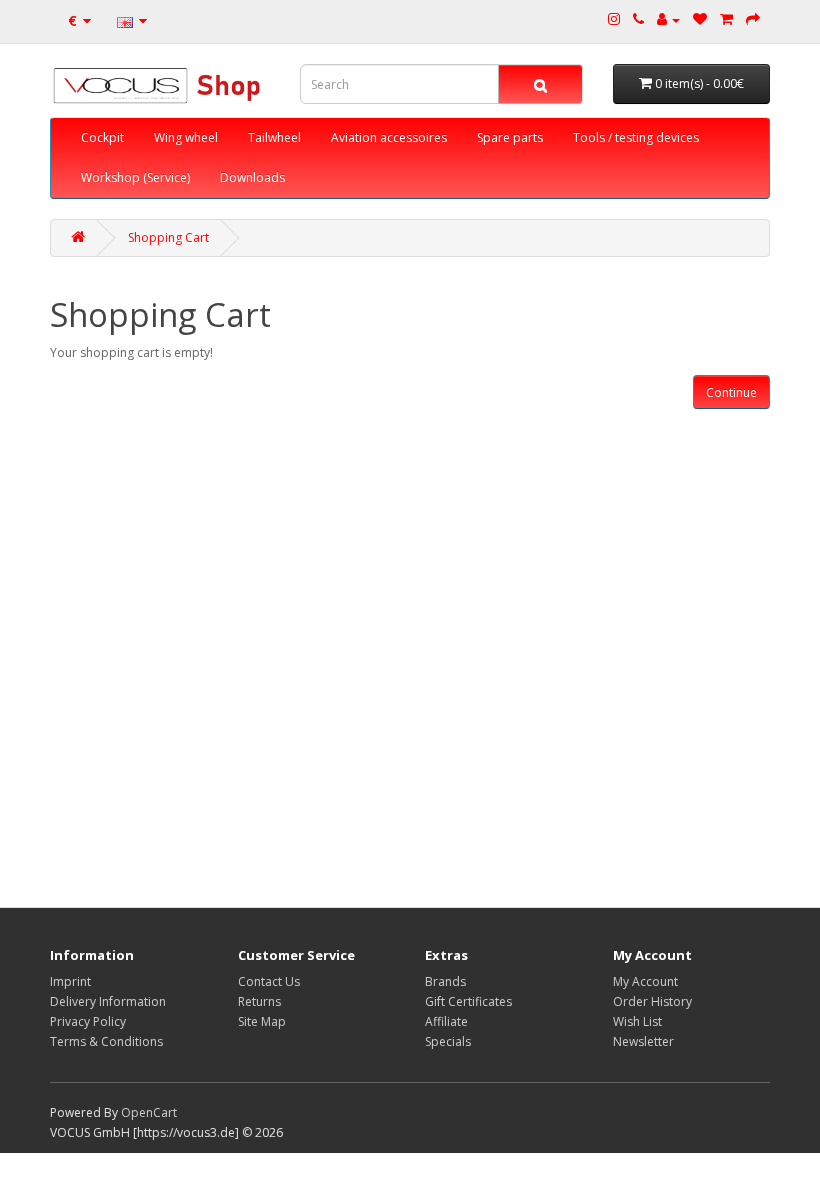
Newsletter (643, 1041)
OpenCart (149, 1112)
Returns (259, 1001)
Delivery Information (108, 1001)
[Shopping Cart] (726, 19)
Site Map (262, 1021)
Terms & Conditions (106, 1041)
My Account (645, 981)
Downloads (252, 177)
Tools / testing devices (636, 137)
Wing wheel (186, 137)
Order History (652, 1001)
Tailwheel (274, 137)
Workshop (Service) (135, 177)
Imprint (70, 981)
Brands (445, 981)
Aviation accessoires (389, 137)
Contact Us (269, 981)
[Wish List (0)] (700, 19)
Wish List (637, 1021)
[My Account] (668, 19)
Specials (448, 1041)
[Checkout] (753, 19)
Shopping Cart (168, 237)
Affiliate (446, 1021)
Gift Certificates (468, 1001)
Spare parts (510, 137)
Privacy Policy (88, 1021)
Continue (731, 392)
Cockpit (102, 137)
